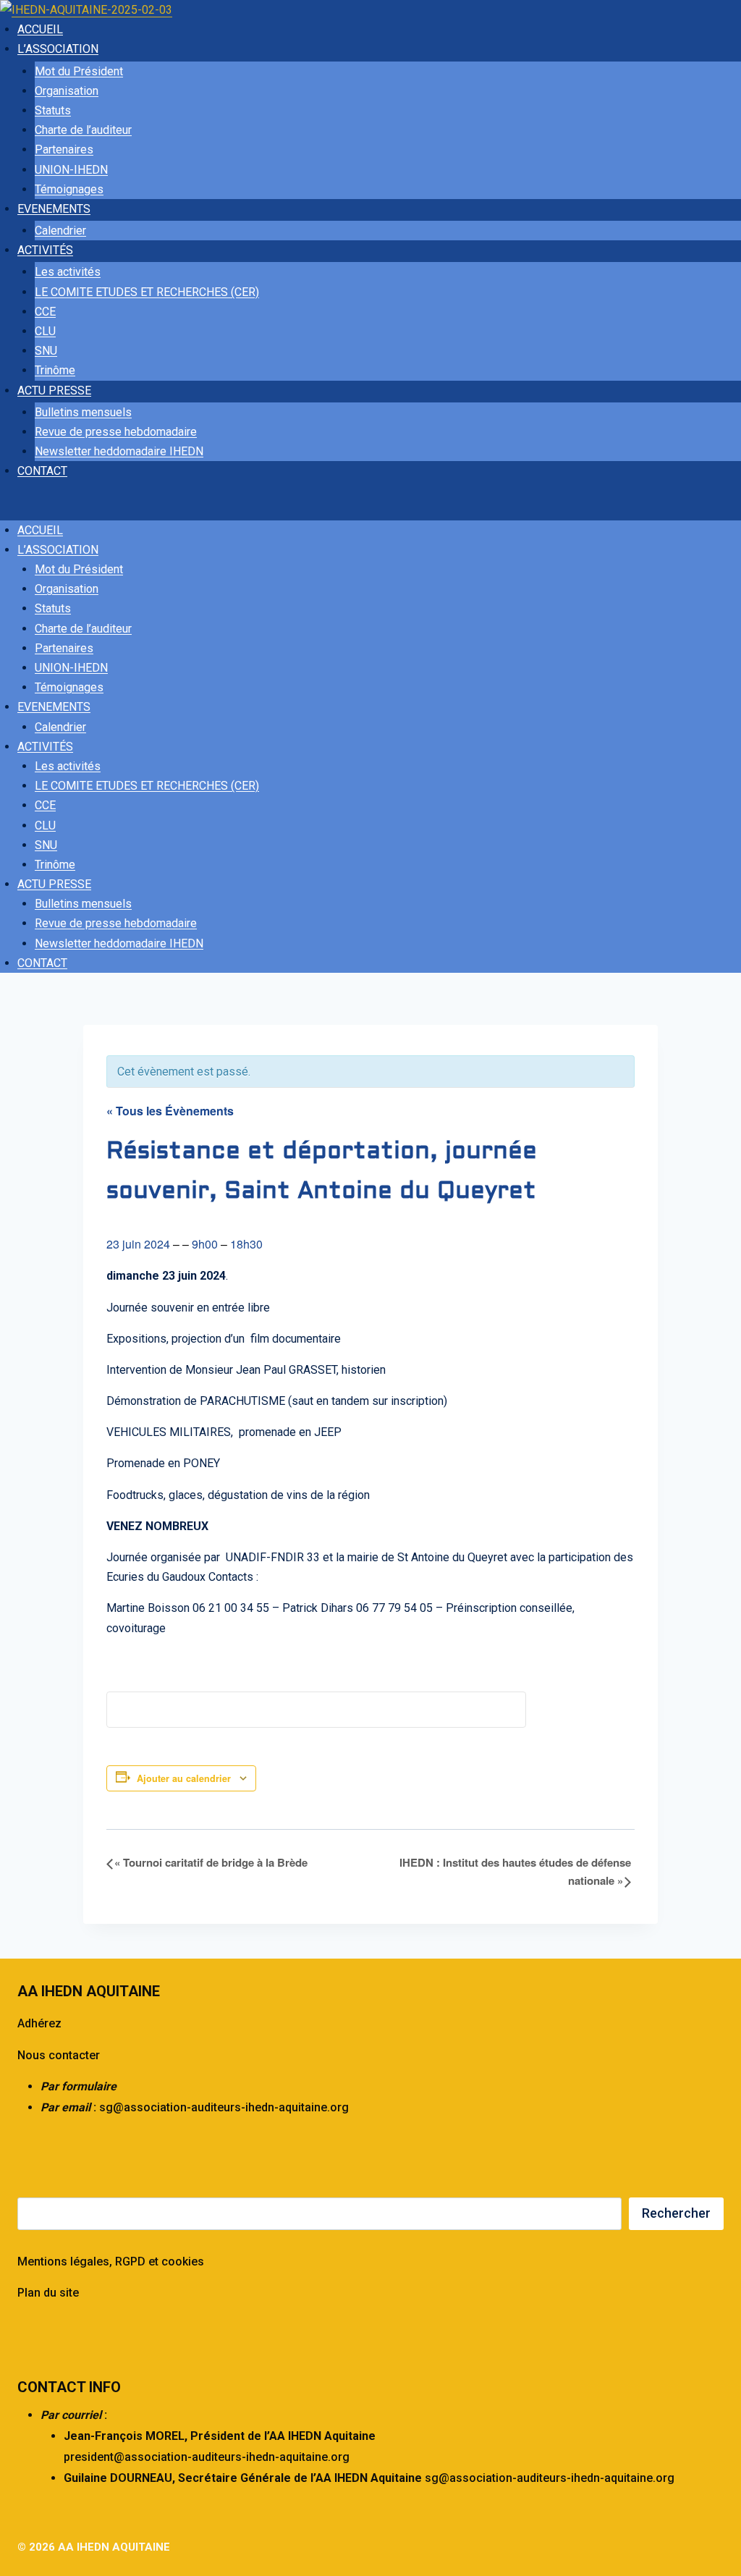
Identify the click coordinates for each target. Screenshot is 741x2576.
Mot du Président (79, 71)
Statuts (53, 110)
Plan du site (48, 2293)
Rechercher (676, 2213)
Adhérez (39, 2023)
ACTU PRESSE (54, 390)
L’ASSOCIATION (58, 49)
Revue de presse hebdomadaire (116, 432)
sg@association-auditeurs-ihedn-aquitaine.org (224, 2107)
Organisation (67, 91)
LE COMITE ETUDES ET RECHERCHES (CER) (147, 292)
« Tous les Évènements (170, 1111)
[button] (370, 508)
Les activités (68, 272)
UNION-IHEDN (71, 170)
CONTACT (42, 471)
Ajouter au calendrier (184, 1778)
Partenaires (64, 149)
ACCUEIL (40, 29)
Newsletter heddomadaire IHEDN (119, 451)
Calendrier (60, 231)
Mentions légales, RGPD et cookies (111, 2262)
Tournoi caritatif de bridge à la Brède (211, 1862)
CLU (45, 331)
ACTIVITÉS (45, 250)
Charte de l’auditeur (83, 130)
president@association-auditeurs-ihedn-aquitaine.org (207, 2457)
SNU (46, 351)
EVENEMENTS (54, 209)
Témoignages (69, 189)
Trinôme (55, 370)
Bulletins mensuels (83, 412)
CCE (45, 312)
